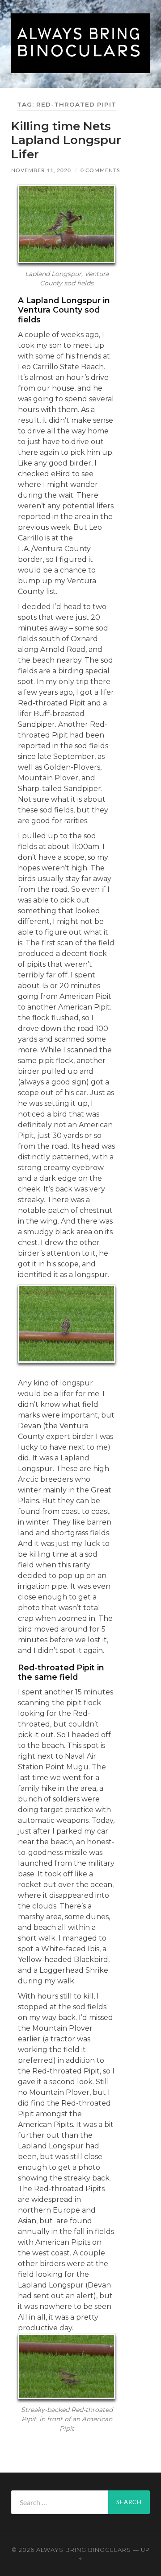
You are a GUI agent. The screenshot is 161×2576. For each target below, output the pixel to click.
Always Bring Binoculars (84, 2550)
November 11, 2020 (41, 170)
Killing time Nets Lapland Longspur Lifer (66, 140)
